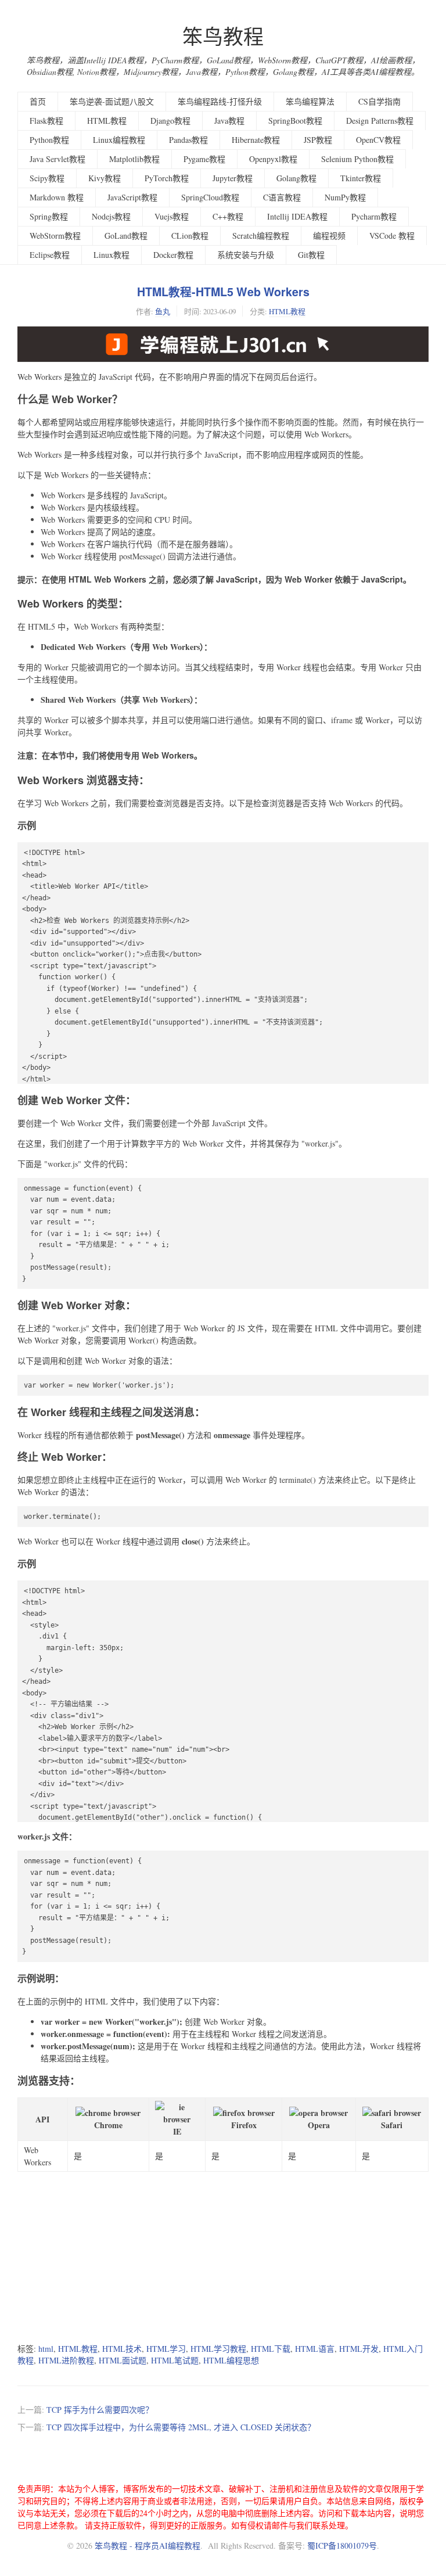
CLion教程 (190, 236)
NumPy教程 (345, 197)
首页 (38, 101)
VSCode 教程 (392, 236)
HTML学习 (166, 2349)
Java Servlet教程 (57, 159)
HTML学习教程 (218, 2349)
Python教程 (49, 140)
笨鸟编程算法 (310, 101)
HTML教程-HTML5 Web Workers (223, 292)
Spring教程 (49, 216)
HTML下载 (271, 2349)
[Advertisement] (223, 2253)
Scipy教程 (47, 178)
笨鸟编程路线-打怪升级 (220, 101)
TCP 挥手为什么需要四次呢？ (100, 2410)
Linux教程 (111, 255)
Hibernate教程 (256, 140)
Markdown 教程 (57, 197)
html (46, 2349)
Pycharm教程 (374, 216)
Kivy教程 (105, 178)
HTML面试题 (123, 2360)
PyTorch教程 (167, 178)
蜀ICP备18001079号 (342, 2546)
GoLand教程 (126, 236)
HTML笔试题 (175, 2360)
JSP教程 (318, 140)
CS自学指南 (380, 101)
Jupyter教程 (233, 178)
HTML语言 (315, 2349)
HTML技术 (122, 2349)
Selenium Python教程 (357, 159)
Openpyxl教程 (273, 159)
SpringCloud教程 (210, 197)
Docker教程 (173, 255)
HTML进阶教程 (66, 2360)
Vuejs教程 (172, 216)
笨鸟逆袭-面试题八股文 (112, 101)
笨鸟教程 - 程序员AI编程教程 (148, 2546)
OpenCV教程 (378, 140)
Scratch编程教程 (261, 236)
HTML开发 (359, 2349)
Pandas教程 (188, 140)
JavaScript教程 (132, 197)
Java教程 (229, 121)
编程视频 (329, 236)
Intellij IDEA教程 (297, 216)
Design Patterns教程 (380, 121)
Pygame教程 (204, 159)
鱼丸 (163, 311)
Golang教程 (296, 178)
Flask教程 (46, 121)
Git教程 (311, 255)
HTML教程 (107, 121)
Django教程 (170, 121)
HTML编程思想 (231, 2360)
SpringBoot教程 (295, 121)
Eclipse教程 (50, 255)
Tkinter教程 (361, 178)
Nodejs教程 (111, 216)
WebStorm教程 (55, 236)
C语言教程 (282, 197)
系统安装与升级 (246, 255)
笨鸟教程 (223, 36)
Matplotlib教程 (134, 159)
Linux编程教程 (119, 140)
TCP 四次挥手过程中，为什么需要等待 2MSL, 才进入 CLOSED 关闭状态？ (181, 2427)
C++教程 (228, 216)
